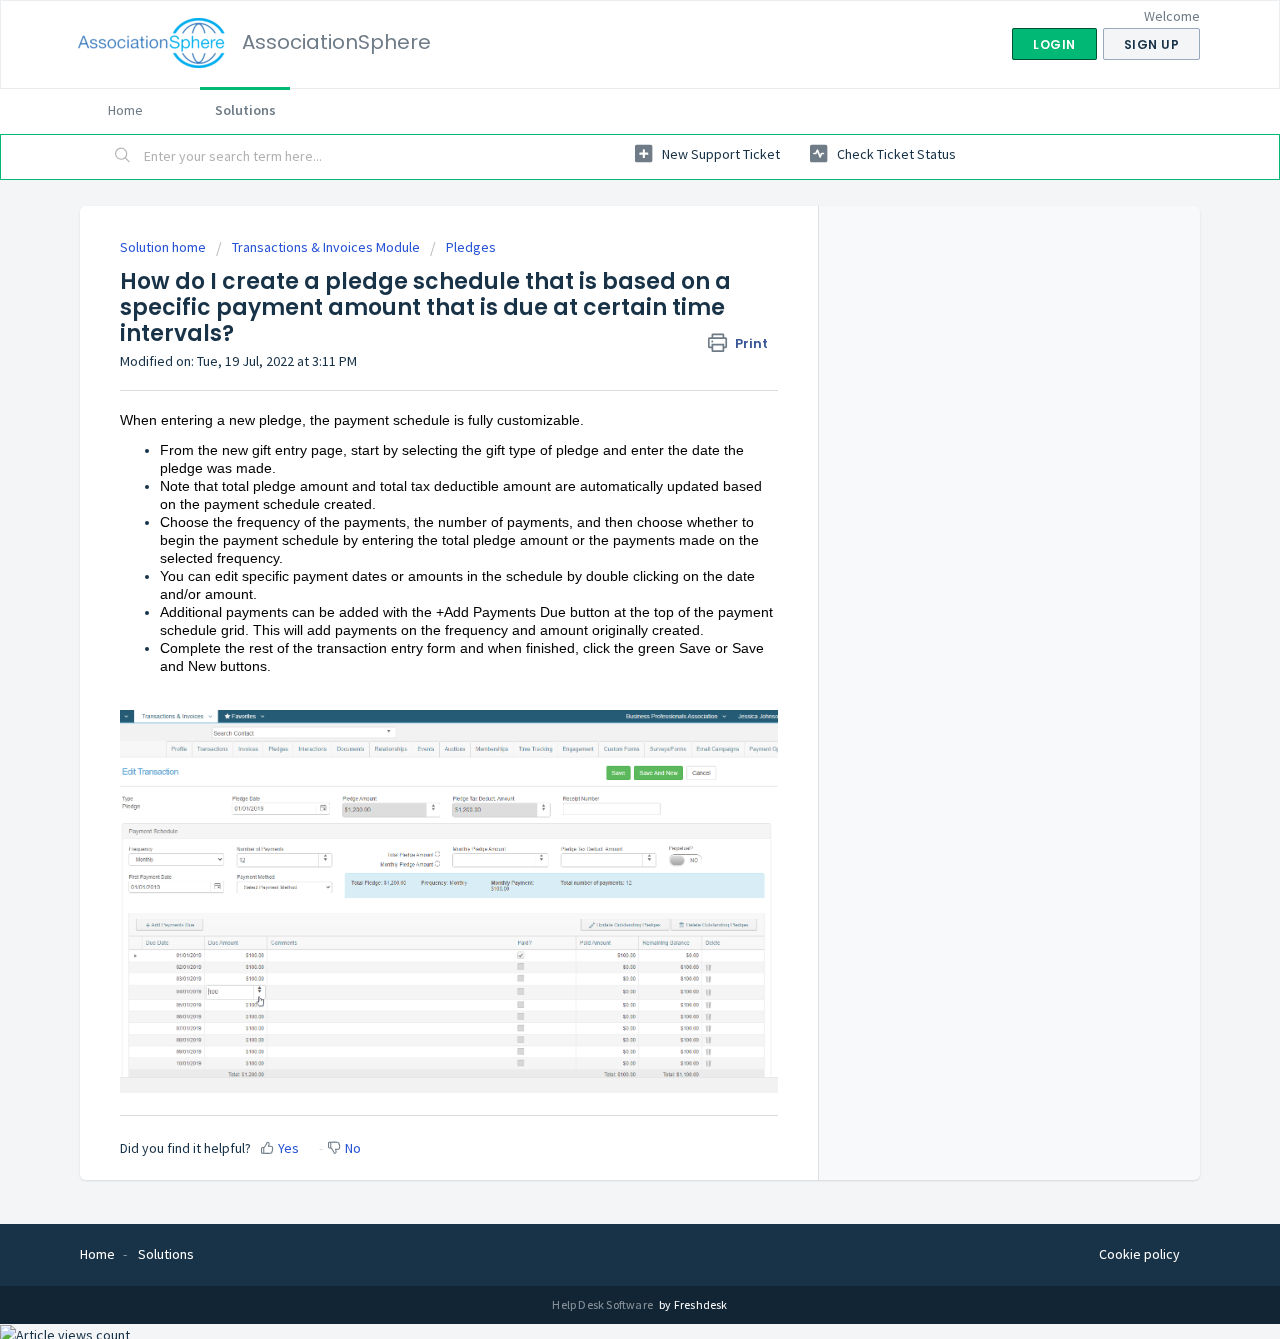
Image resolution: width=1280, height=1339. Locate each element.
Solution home (164, 247)
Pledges (471, 247)
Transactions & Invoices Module (326, 247)
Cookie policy (1139, 1254)
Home (125, 110)
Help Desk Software (603, 1304)
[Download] (603, 411)
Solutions (245, 110)
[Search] (123, 157)
